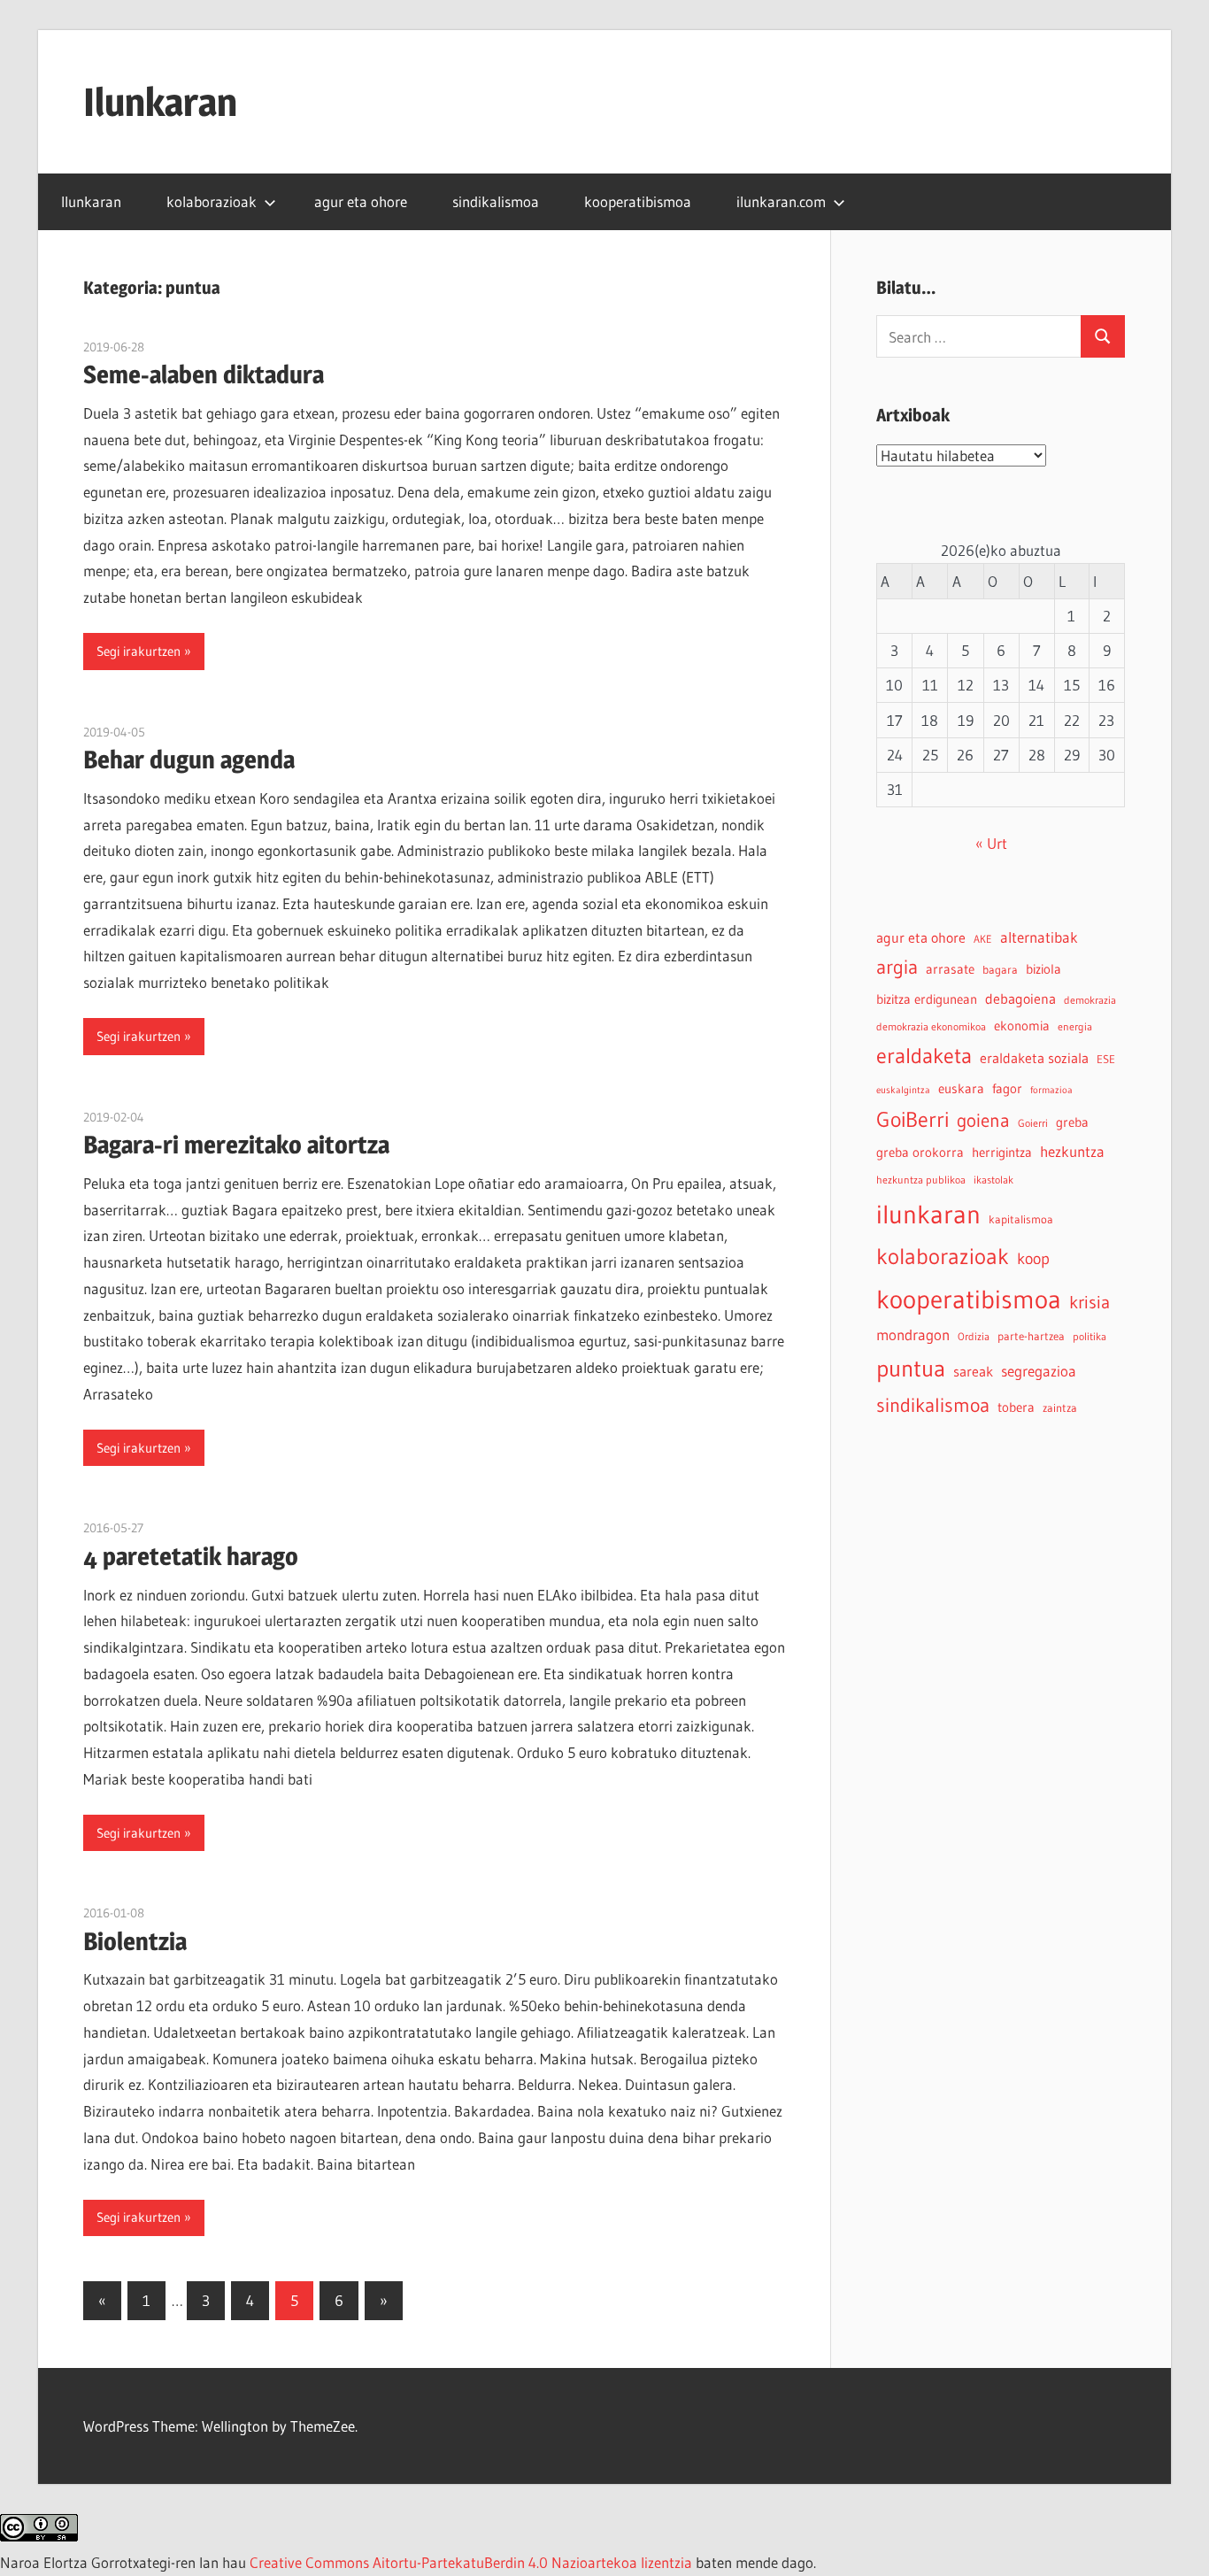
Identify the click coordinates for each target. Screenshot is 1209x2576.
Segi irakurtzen (139, 651)
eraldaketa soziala (1034, 1058)
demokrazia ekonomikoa (931, 1026)
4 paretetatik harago (191, 1556)
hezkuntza (1072, 1152)
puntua (911, 1369)
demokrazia (1090, 1000)
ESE (1106, 1059)
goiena (983, 1120)
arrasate (950, 969)
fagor (1007, 1089)
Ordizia (974, 1336)
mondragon (913, 1335)
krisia (1090, 1302)
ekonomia (1022, 1026)
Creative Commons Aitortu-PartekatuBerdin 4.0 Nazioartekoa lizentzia (471, 2562)
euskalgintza (903, 1090)
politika (1090, 1336)
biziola (1043, 969)
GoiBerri (913, 1119)
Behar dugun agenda (189, 760)
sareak (973, 1371)
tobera (1016, 1408)
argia (897, 967)
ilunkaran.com (781, 201)
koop (1033, 1258)
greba (1072, 1122)
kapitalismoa (1021, 1219)
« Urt (991, 843)
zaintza (1060, 1408)
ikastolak (993, 1180)
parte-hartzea (1031, 1336)
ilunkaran (928, 1214)
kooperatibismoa (638, 201)
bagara (1000, 970)
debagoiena (1020, 999)
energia (1075, 1026)
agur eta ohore (361, 201)
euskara (961, 1089)
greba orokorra (920, 1153)
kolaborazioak (212, 201)
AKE (983, 939)
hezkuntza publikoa (921, 1180)
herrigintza (1002, 1153)
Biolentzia (135, 1941)
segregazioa (1039, 1371)
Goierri (1033, 1123)
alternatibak (1039, 937)
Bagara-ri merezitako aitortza (236, 1145)
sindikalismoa (496, 201)
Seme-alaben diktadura (204, 374)
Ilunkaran (160, 102)
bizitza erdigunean (927, 999)
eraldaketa (924, 1056)
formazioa (1051, 1090)
